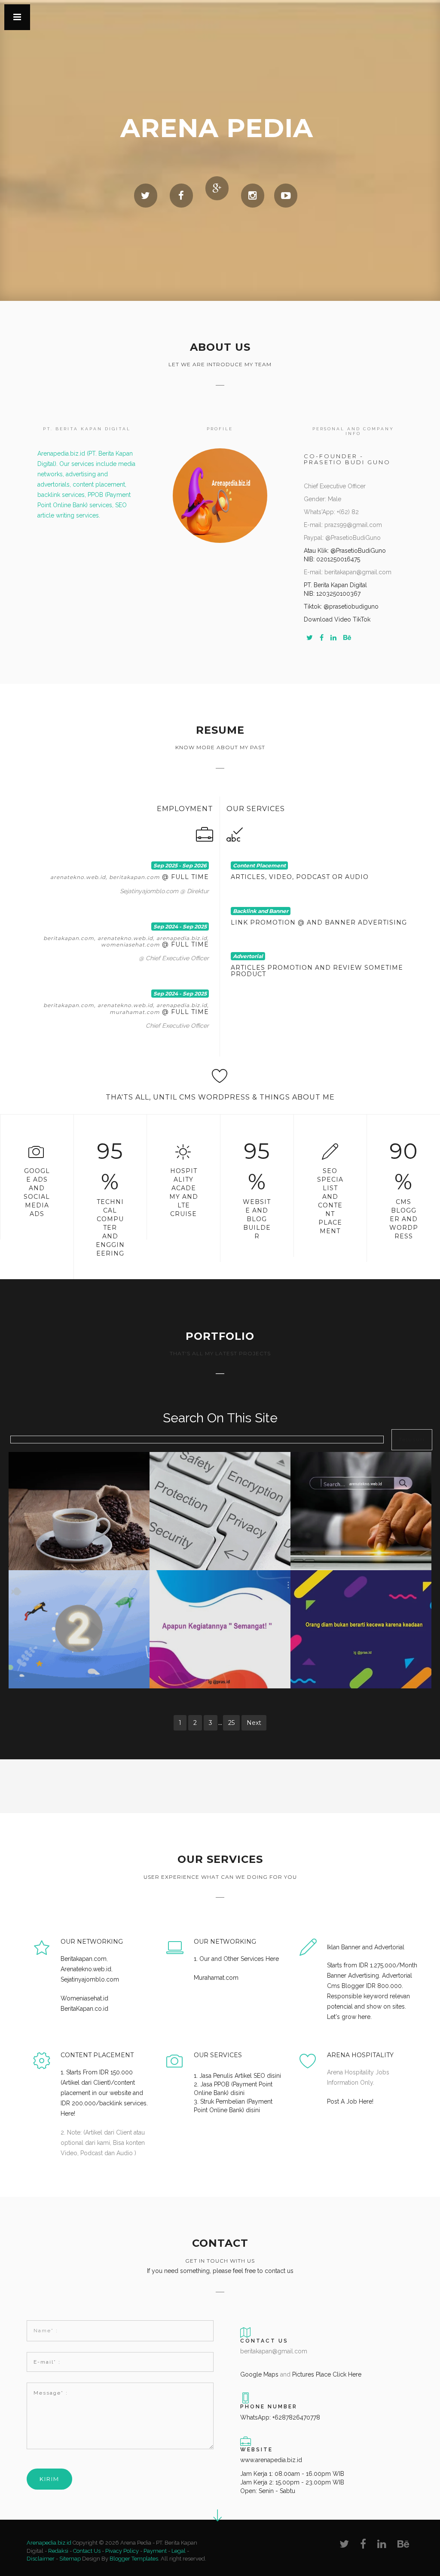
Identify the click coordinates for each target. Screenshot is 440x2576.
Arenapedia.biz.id (50, 2543)
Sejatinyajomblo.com (90, 1979)
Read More (79, 1515)
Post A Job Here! (350, 2101)
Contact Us (87, 2551)
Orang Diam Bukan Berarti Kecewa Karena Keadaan (365, 1607)
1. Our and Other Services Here (236, 1959)
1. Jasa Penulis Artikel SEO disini (237, 2076)
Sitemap (70, 2559)
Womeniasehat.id (84, 1998)
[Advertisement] (77, 1789)
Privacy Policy (220, 1485)
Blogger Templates (134, 2559)
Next (254, 1723)
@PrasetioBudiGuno (357, 551)
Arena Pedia (217, 128)
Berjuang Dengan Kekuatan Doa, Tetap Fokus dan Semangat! (83, 1607)
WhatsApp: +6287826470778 (280, 2417)
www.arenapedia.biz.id (271, 2460)
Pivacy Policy (122, 2551)
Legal (179, 2551)
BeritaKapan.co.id (84, 2009)
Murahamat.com (216, 1978)
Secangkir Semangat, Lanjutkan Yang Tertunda (83, 1489)
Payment (155, 2551)
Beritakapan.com (84, 1959)
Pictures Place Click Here (327, 2374)
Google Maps (259, 2374)
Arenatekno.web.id (86, 1969)
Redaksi (58, 2551)
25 (231, 1723)
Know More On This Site (361, 1485)
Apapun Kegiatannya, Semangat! (220, 1603)
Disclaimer (41, 2559)
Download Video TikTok (337, 619)
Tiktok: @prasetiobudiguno (341, 606)
